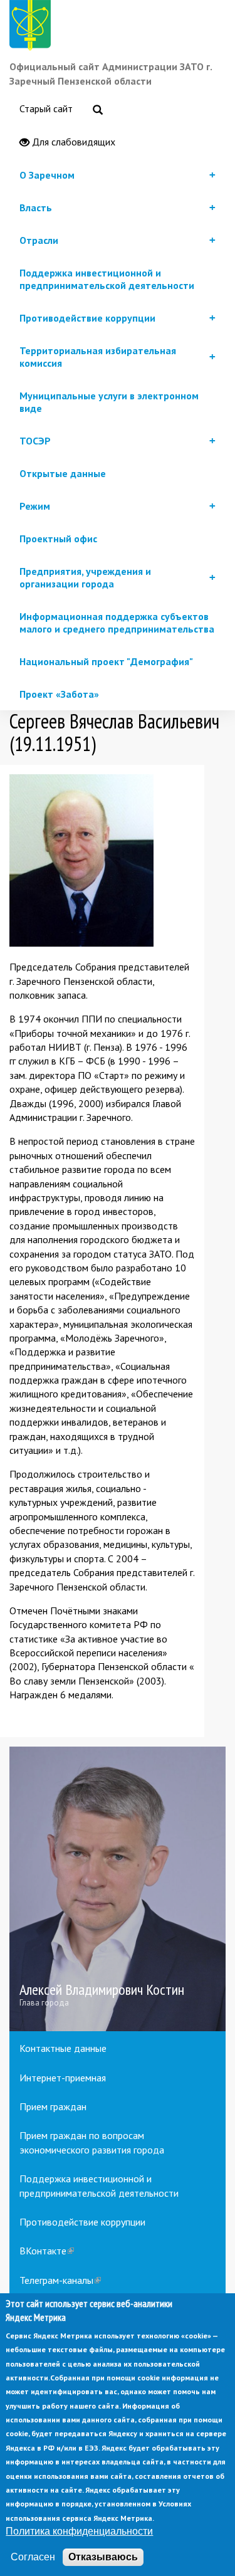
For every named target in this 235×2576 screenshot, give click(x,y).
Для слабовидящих (72, 142)
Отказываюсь (103, 2557)
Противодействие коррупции (82, 2222)
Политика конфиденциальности (79, 2531)
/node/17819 (118, 1889)
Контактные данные (63, 2048)
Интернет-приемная (63, 2078)
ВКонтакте (47, 2251)
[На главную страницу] (33, 27)
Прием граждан (53, 2106)
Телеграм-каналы (60, 2280)
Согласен (33, 2557)
